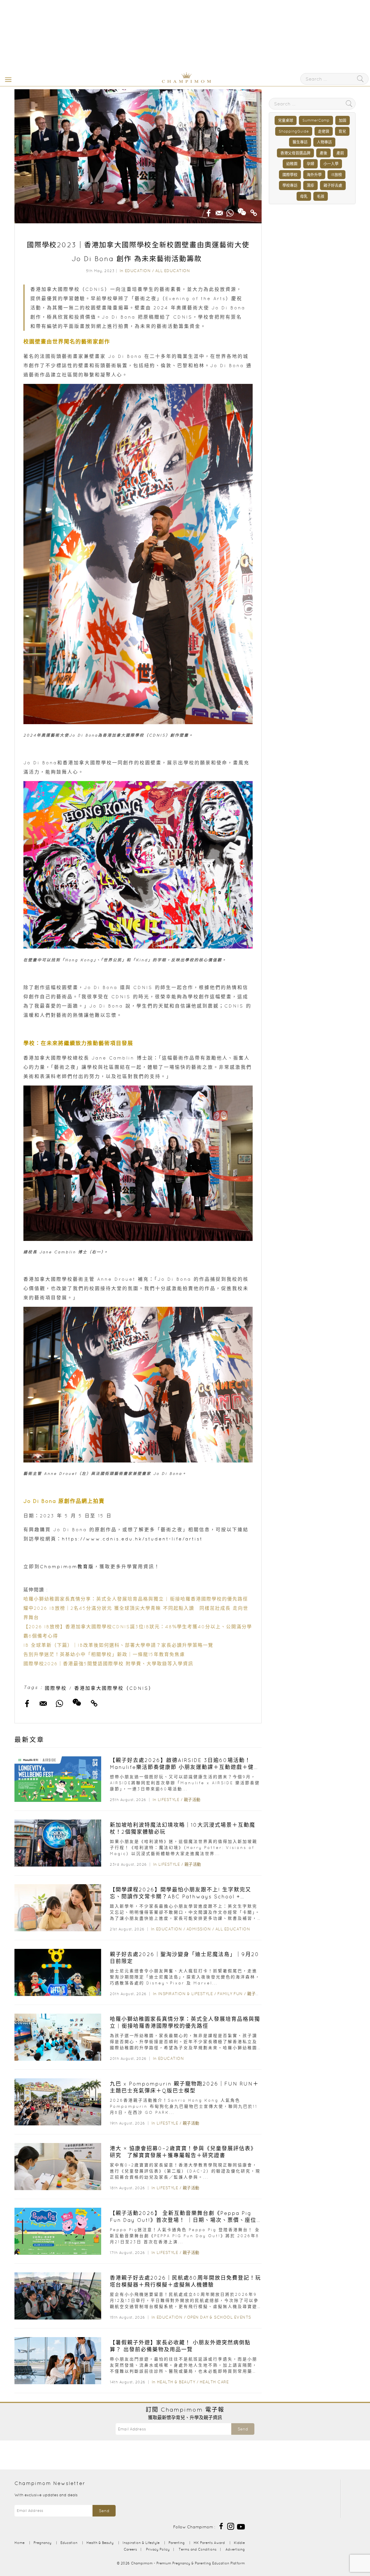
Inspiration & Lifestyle (186, 1994)
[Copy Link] (254, 211)
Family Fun (230, 1994)
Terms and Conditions (198, 2549)
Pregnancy (42, 2543)
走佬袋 (324, 131)
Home (20, 2543)
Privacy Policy (158, 2549)
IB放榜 (336, 175)
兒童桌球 (286, 120)
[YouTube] (241, 2526)
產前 (340, 153)
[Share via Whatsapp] (230, 211)
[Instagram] (231, 2526)
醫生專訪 (300, 142)
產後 (323, 153)
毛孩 (321, 196)
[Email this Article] (219, 211)
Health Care (214, 2382)
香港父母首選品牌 (295, 153)
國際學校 (56, 1688)
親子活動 (192, 1800)
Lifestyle (169, 1800)
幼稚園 (292, 164)
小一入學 (331, 164)
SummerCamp (316, 120)
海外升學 (314, 175)
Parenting (177, 2543)
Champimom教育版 (67, 1566)
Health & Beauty (176, 2382)
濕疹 (310, 185)
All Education (173, 271)
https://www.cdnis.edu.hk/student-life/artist (132, 1539)
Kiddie (239, 2543)
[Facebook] (221, 2526)
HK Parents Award (209, 2543)
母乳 (304, 196)
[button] (7, 79)
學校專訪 (290, 185)
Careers (130, 2549)
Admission (199, 1929)
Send (243, 2429)
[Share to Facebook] (209, 211)
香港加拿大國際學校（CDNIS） (114, 1688)
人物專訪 (324, 142)
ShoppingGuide (294, 131)
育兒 (342, 131)
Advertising (235, 2549)
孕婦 (310, 164)
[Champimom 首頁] (150, 82)
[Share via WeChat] (242, 210)
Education (138, 271)
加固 (343, 120)
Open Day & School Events (219, 2317)
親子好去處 (333, 185)
